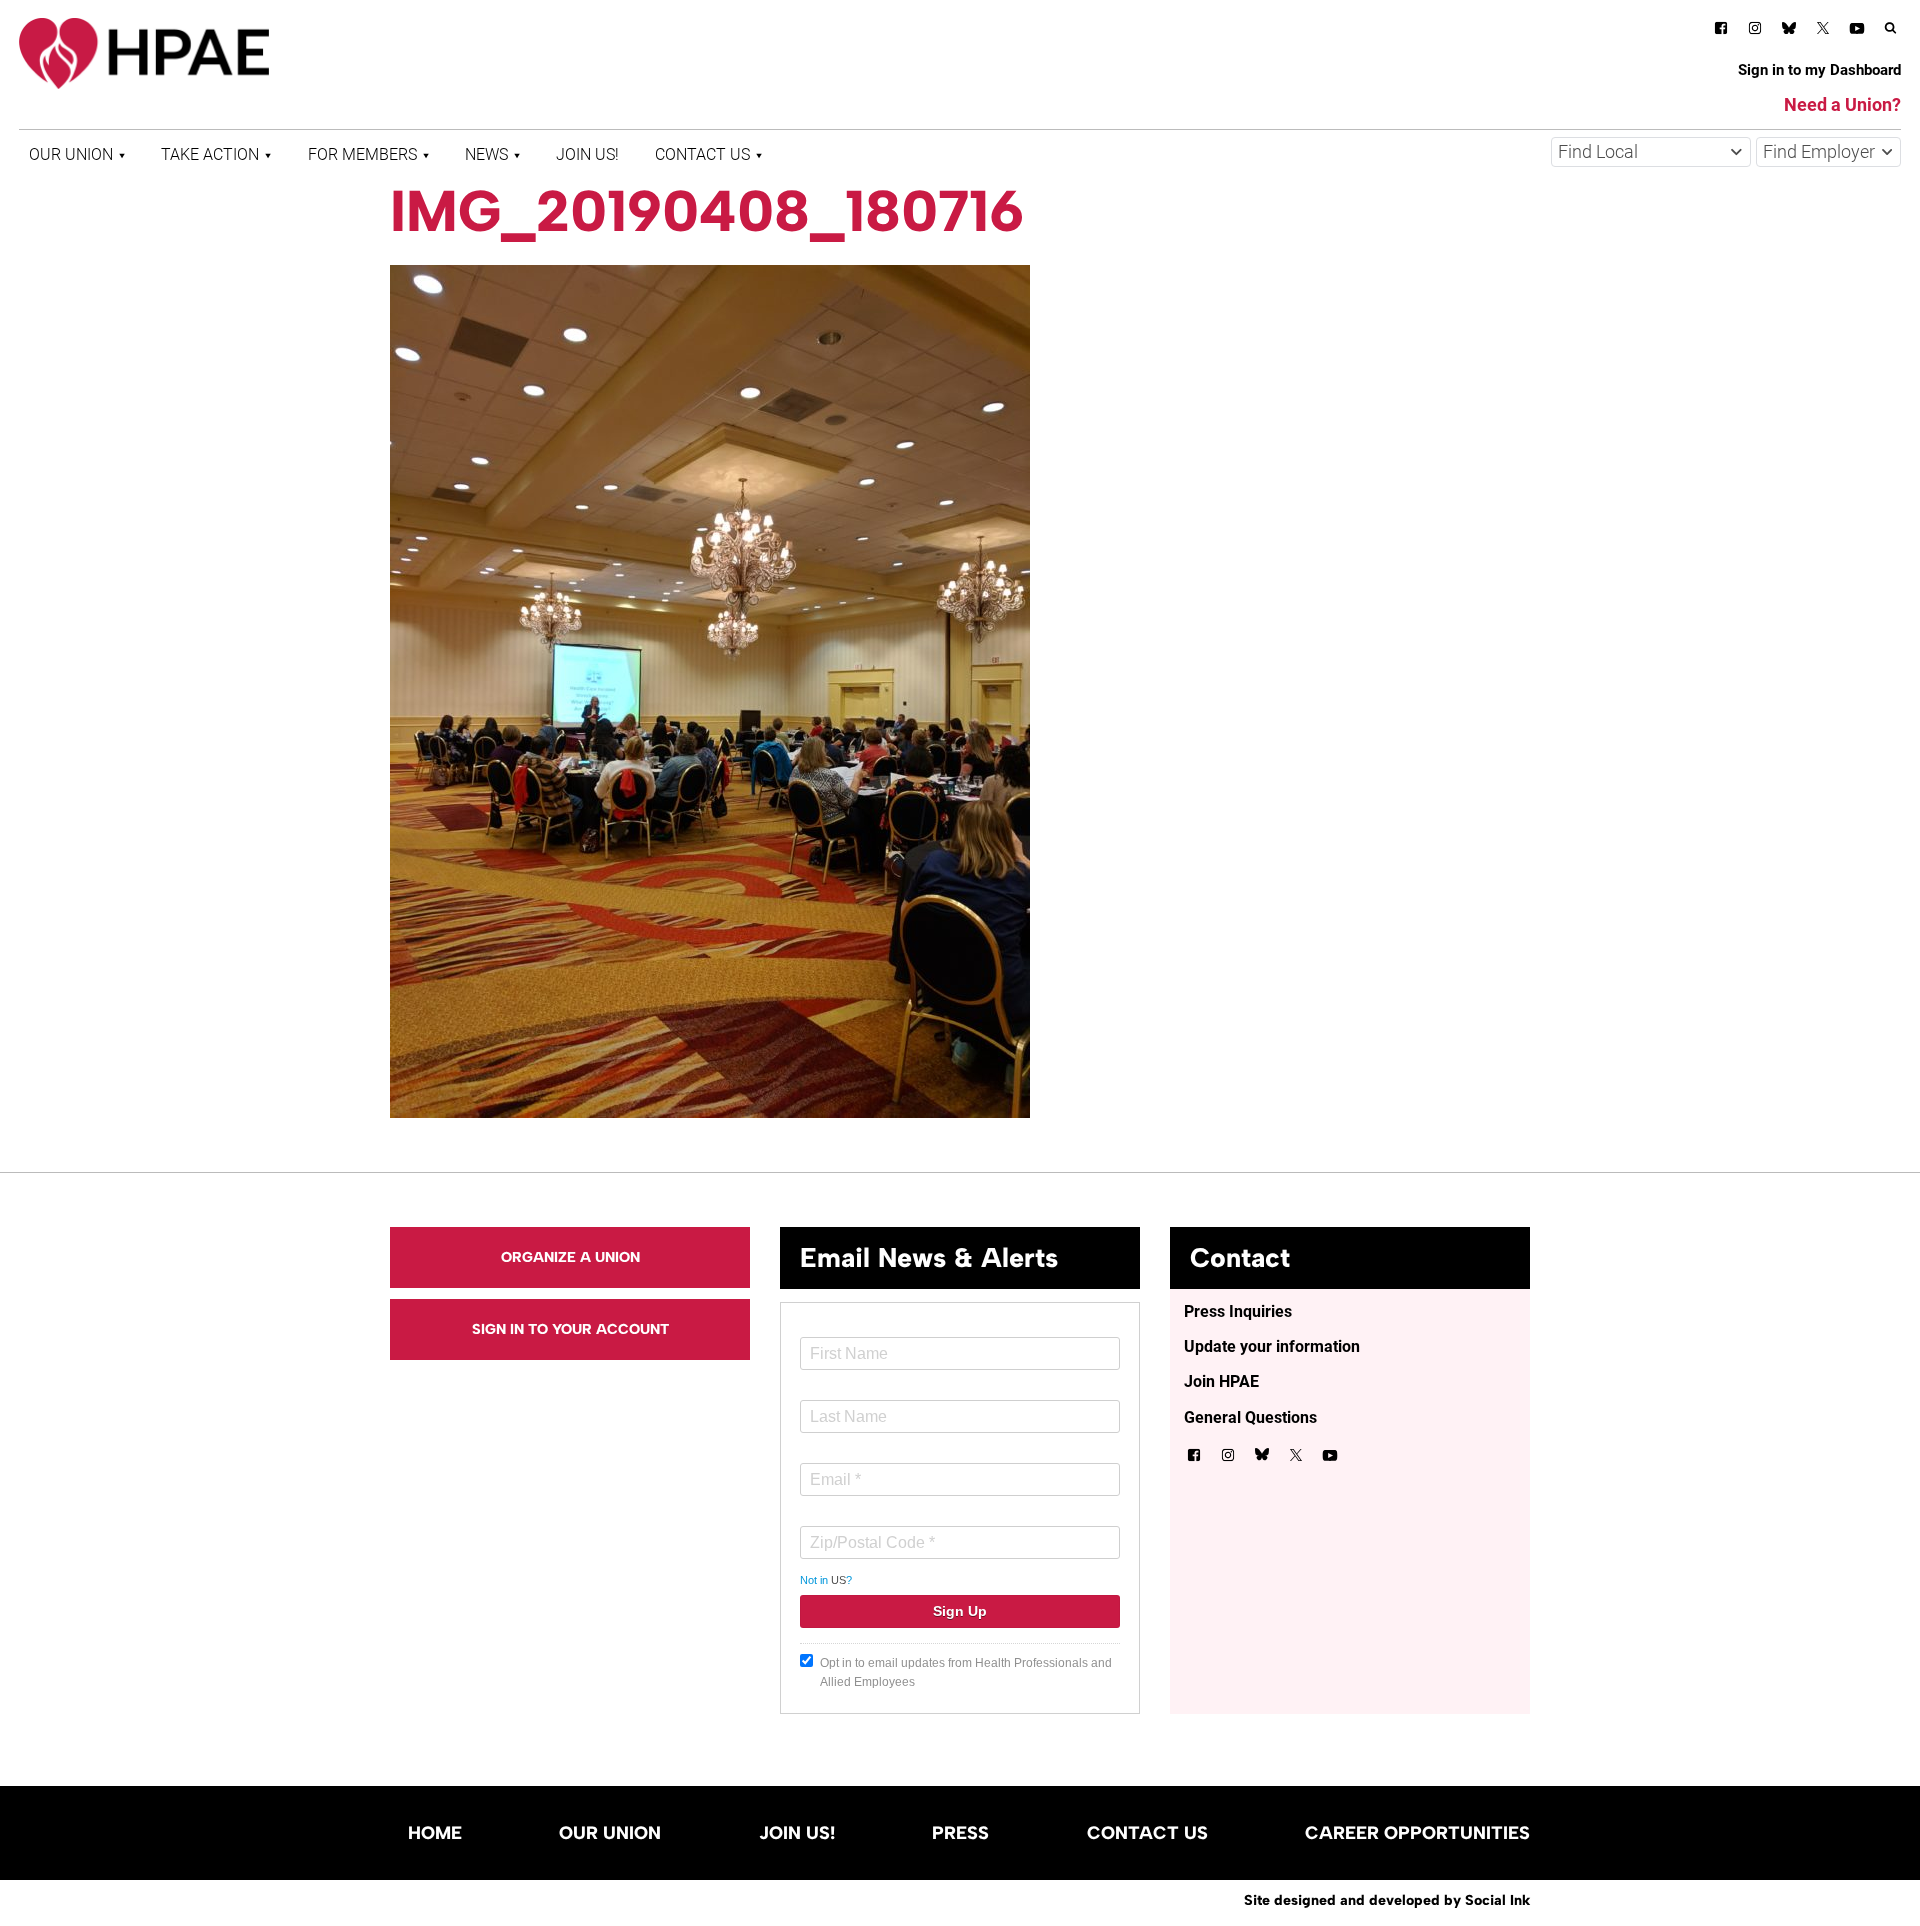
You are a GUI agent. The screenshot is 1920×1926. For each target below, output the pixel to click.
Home (435, 1833)
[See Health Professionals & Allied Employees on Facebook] (1721, 31)
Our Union (71, 154)
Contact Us (702, 154)
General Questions (1250, 1417)
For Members (362, 154)
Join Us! (587, 154)
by (1387, 1900)
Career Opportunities (1417, 1833)
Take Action (210, 154)
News (486, 154)
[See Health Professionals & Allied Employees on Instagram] (1755, 31)
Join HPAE (1221, 1381)
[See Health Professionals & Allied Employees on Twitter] (1823, 31)
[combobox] (1651, 152)
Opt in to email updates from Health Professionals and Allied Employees (966, 1672)
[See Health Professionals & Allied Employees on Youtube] (1857, 31)
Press (960, 1833)
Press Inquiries (1238, 1311)
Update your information (1272, 1346)
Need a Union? (1842, 104)
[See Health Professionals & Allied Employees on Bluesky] (1789, 30)
